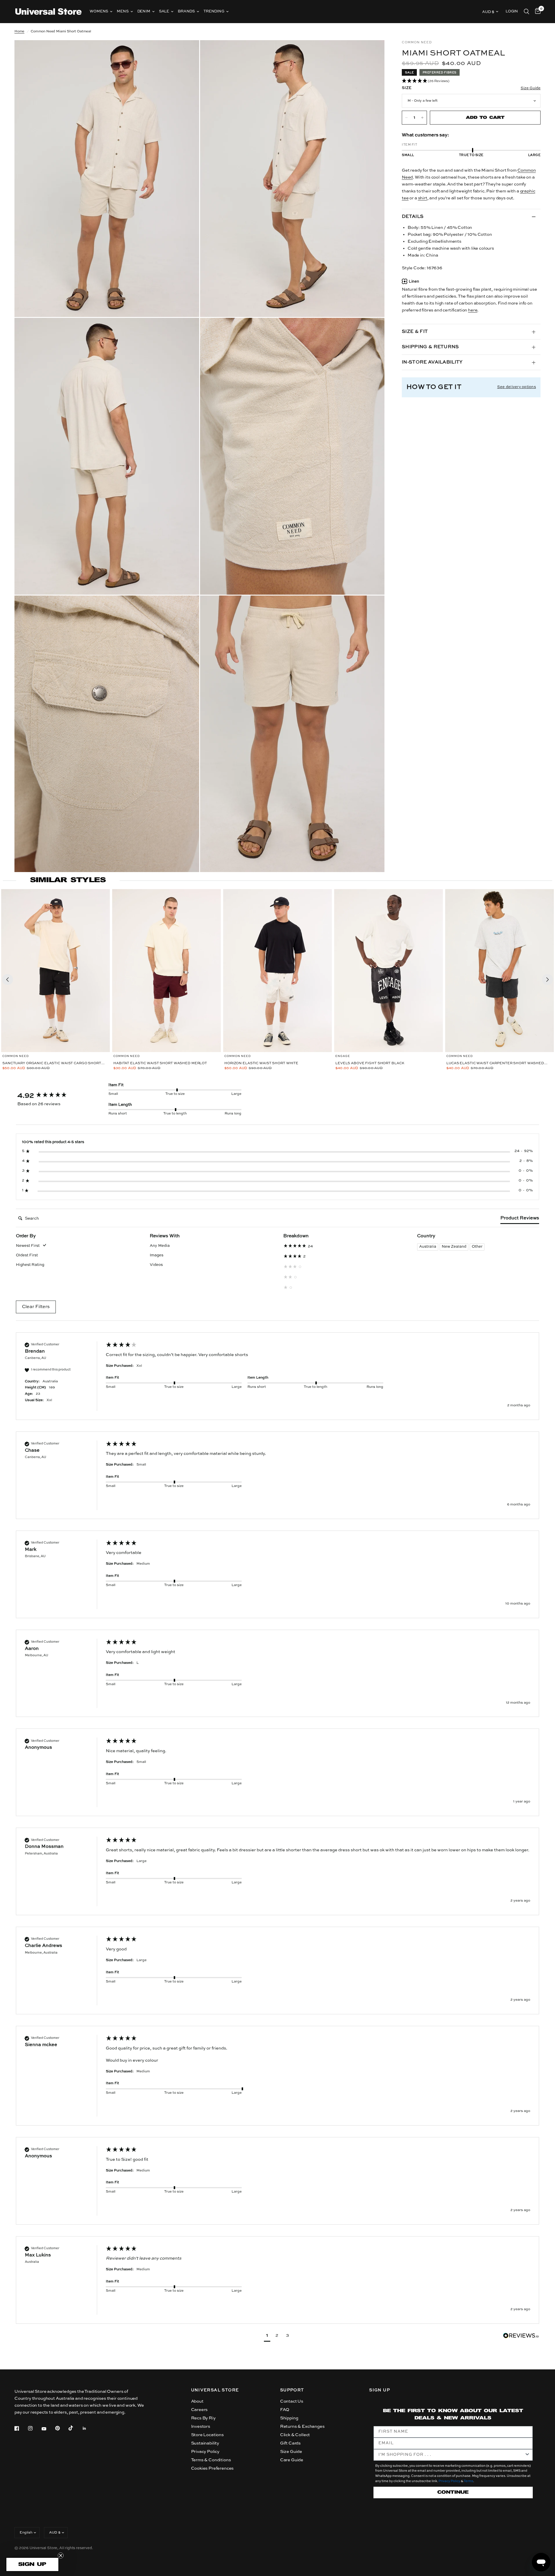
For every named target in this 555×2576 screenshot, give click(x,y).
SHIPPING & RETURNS (430, 347)
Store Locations (207, 2435)
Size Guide (291, 2452)
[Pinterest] (62, 2428)
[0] (536, 12)
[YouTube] (48, 2429)
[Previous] (8, 980)
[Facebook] (21, 2428)
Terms (468, 2481)
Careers (199, 2410)
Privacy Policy (205, 2452)
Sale (164, 11)
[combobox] (451, 2455)
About (197, 2401)
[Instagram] (34, 2428)
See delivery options (517, 387)
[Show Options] (527, 2455)
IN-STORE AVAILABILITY (432, 362)
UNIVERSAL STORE (215, 2390)
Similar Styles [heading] (68, 880)
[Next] (547, 980)
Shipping (289, 2418)
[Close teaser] (61, 2555)
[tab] (520, 1219)
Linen (414, 282)
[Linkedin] (88, 2428)
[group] (56, 1096)
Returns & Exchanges (302, 2426)
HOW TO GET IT (434, 387)
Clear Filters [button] (36, 1307)
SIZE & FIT (415, 332)
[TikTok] (75, 2428)
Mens (123, 11)
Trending (214, 11)
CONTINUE (453, 2492)
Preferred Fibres (440, 73)
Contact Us (292, 2401)
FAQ (285, 2410)
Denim (144, 11)
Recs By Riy (203, 2418)
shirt (423, 198)
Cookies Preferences (212, 2468)
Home (19, 31)
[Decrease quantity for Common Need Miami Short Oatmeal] (406, 118)
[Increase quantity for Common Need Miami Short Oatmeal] (422, 118)
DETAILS (413, 217)
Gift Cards (290, 2443)
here (473, 310)
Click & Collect (295, 2435)
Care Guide (292, 2460)
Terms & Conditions (211, 2460)
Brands (186, 11)
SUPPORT (292, 2390)
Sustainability (205, 2443)
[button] (471, 81)
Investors (201, 2426)
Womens (99, 11)
